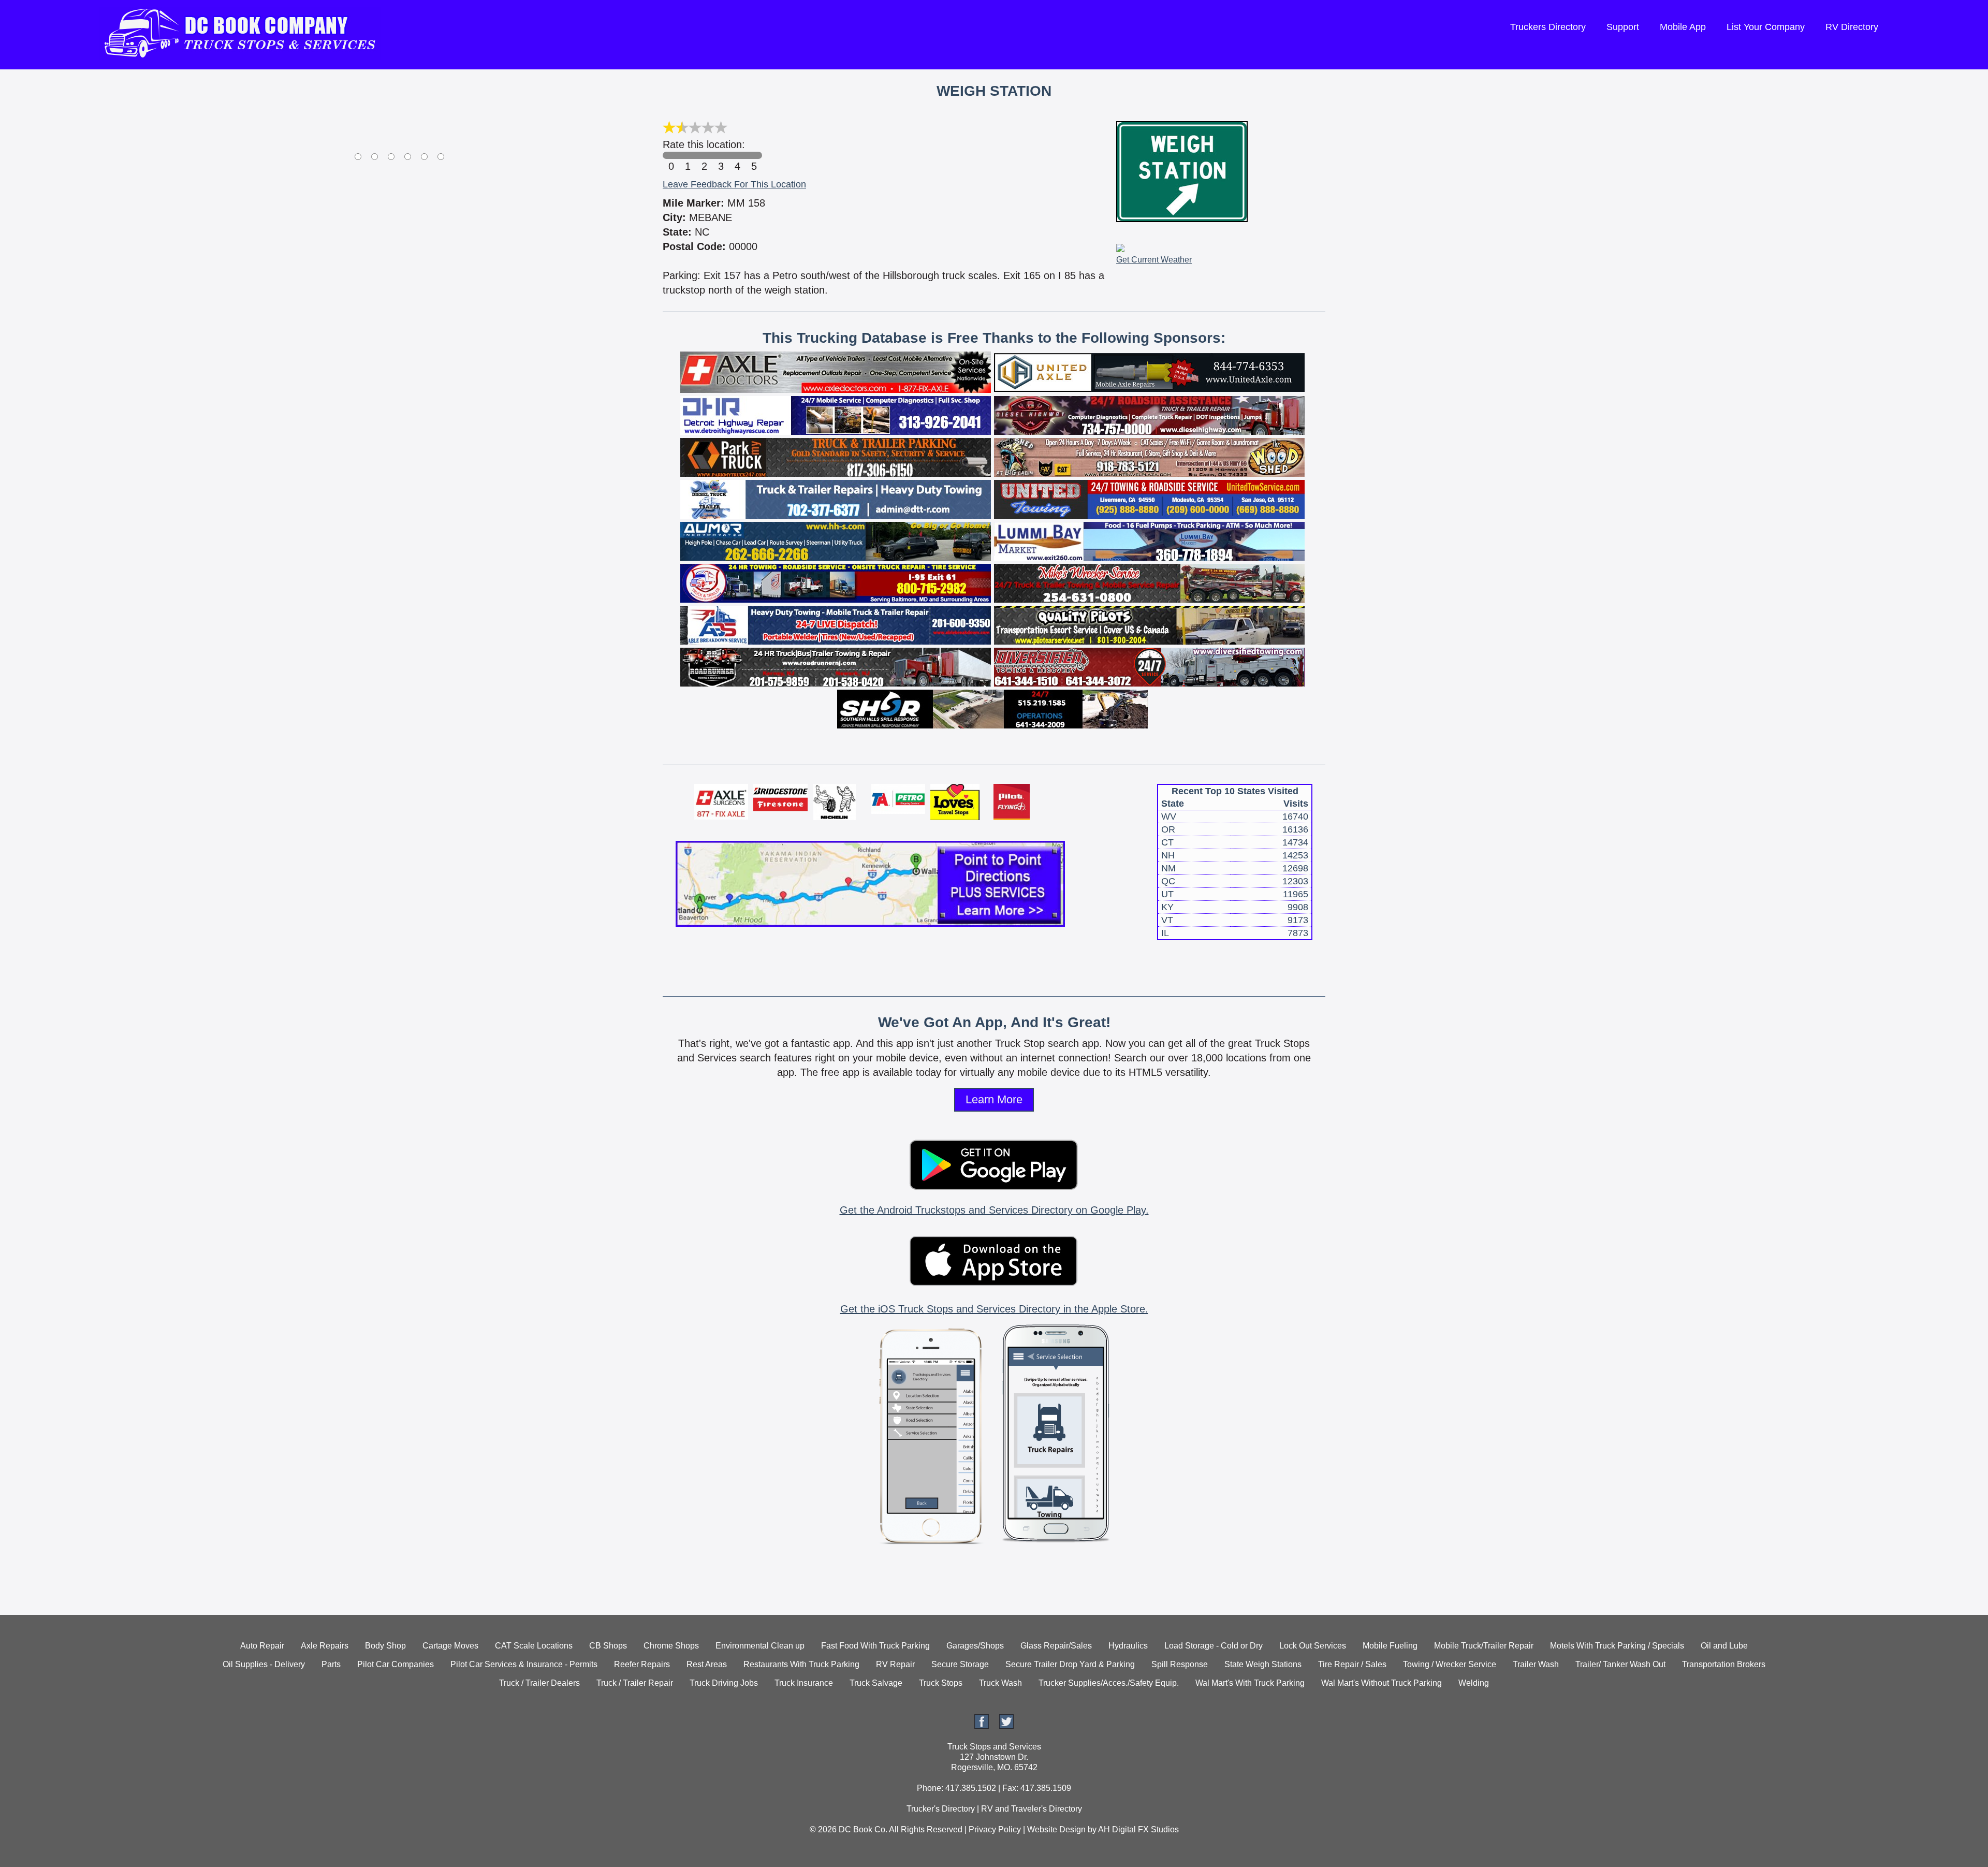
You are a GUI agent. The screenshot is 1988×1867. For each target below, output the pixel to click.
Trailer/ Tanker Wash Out (1620, 1664)
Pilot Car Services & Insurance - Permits (524, 1664)
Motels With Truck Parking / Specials (1617, 1646)
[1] (688, 155)
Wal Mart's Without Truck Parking (1382, 1683)
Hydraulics (1128, 1646)
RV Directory (1852, 27)
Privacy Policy (995, 1829)
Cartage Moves (450, 1646)
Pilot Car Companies (396, 1664)
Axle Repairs (325, 1646)
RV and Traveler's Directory (1032, 1809)
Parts (331, 1664)
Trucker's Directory (941, 1809)
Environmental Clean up (760, 1646)
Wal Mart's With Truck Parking (1250, 1683)
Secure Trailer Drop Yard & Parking (1070, 1664)
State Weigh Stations (1263, 1664)
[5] (754, 155)
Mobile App (1683, 27)
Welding (1474, 1683)
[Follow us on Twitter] (1006, 1726)
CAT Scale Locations (534, 1646)
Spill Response (1180, 1664)
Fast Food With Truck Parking (875, 1646)
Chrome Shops (671, 1646)
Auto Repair (262, 1646)
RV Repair (895, 1664)
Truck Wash (1000, 1683)
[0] (671, 155)
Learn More (994, 1099)
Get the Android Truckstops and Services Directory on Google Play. (994, 1210)
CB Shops (608, 1646)
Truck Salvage (876, 1683)
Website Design (1056, 1829)
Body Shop (385, 1646)
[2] (704, 155)
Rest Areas (707, 1664)
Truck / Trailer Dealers (539, 1683)
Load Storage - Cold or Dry (1214, 1646)
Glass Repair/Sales (1056, 1646)
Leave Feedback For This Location (734, 184)
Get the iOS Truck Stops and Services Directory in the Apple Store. (994, 1309)
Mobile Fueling (1390, 1646)
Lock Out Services (1313, 1646)
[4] (737, 155)
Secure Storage (960, 1664)
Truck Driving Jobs (724, 1683)
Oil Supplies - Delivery (264, 1664)
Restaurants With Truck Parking (801, 1664)
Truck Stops (941, 1683)
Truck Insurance (804, 1683)
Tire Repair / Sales (1352, 1664)
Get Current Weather (1154, 260)
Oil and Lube (1724, 1646)
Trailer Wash (1536, 1664)
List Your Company (1766, 27)
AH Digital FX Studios (1138, 1829)
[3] (721, 155)
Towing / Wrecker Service (1450, 1664)
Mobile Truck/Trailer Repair (1484, 1646)
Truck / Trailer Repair (635, 1683)
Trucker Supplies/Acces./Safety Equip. (1109, 1683)
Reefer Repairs (642, 1664)
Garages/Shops (975, 1646)
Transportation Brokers (1724, 1664)
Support (1623, 27)
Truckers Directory (1548, 27)
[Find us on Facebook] (982, 1726)
